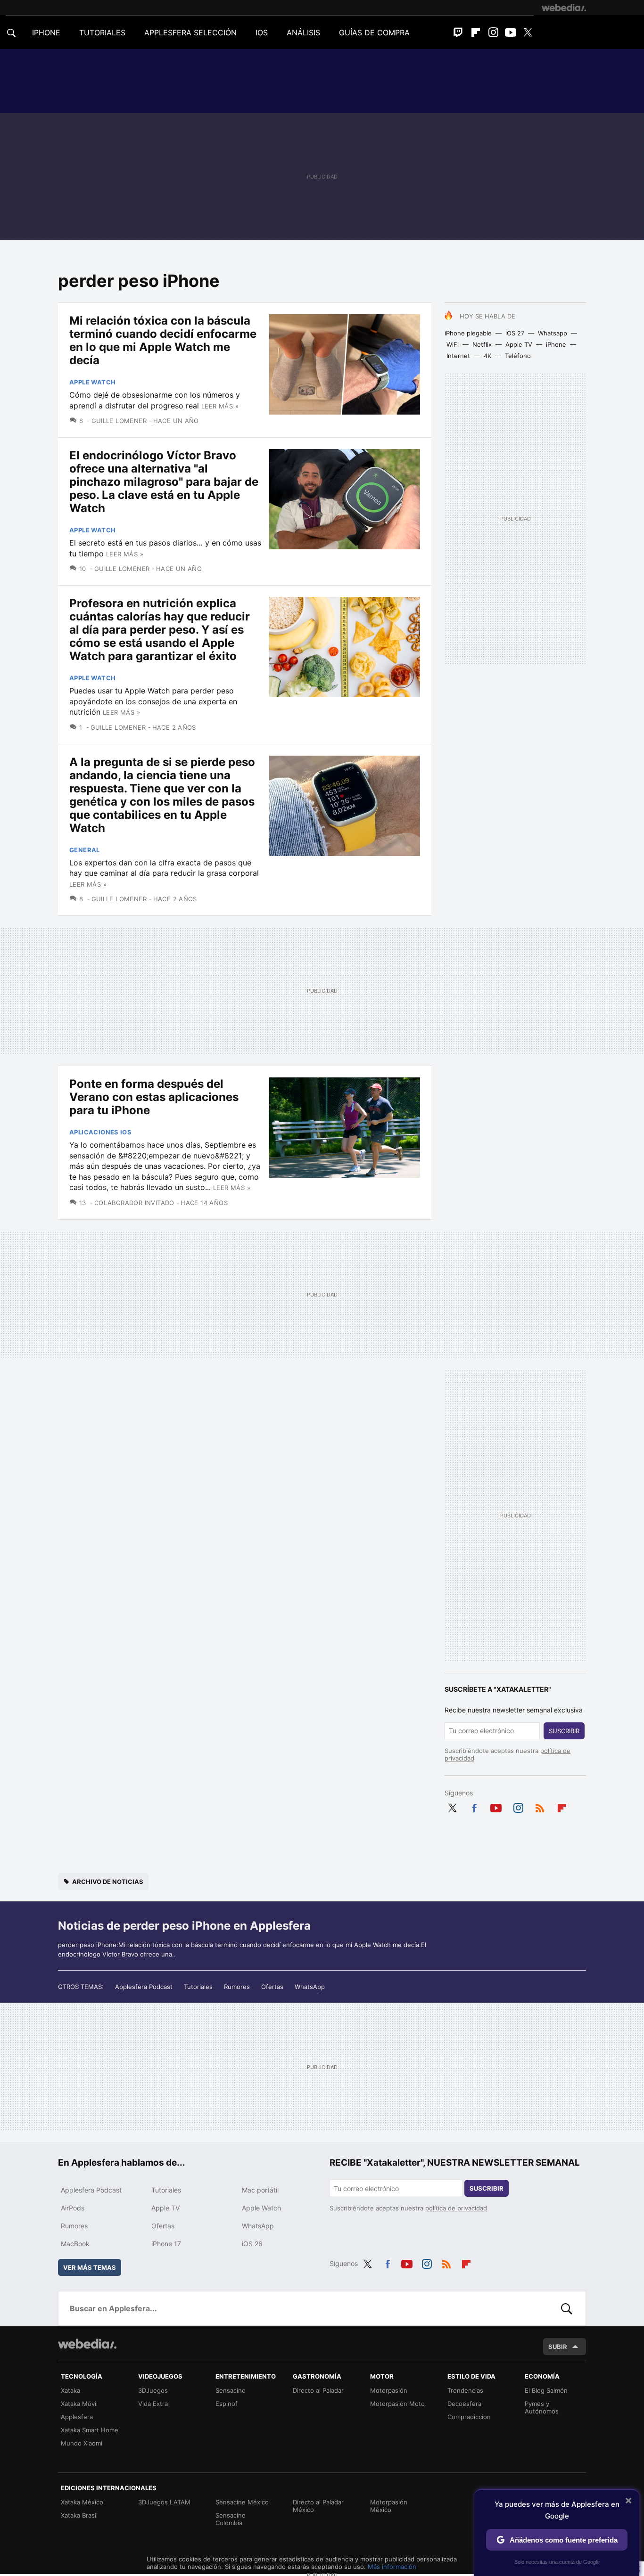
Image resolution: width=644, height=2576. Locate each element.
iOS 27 (515, 333)
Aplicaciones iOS (100, 1132)
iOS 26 (252, 2244)
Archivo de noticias (108, 1882)
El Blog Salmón (546, 2390)
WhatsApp (310, 1987)
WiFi (453, 344)
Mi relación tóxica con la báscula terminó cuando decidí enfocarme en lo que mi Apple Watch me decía (163, 340)
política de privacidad (456, 2208)
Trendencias (465, 2390)
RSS (540, 1806)
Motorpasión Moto (397, 2404)
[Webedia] (564, 8)
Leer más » (220, 406)
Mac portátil (260, 2190)
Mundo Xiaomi (82, 2443)
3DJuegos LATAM (164, 2502)
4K (487, 356)
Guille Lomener (119, 421)
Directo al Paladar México (318, 2506)
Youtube (511, 33)
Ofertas (272, 1987)
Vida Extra (153, 2404)
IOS (262, 33)
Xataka (70, 2390)
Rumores (237, 1987)
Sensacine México (242, 2502)
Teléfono (518, 356)
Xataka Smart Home (90, 2430)
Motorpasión (389, 2390)
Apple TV (519, 344)
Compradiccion (469, 2417)
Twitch (458, 33)
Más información (392, 2567)
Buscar (567, 2308)
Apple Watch (92, 382)
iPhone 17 (166, 2244)
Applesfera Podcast (144, 1987)
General (85, 850)
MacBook (75, 2244)
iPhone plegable (468, 333)
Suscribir (564, 1731)
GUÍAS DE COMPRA (374, 33)
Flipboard (476, 33)
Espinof (227, 2404)
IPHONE (46, 33)
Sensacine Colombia (231, 2519)
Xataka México (82, 2502)
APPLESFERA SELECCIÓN (190, 33)
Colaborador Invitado (134, 1203)
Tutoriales (198, 1987)
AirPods (73, 2208)
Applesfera (77, 2417)
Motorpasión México (389, 2506)
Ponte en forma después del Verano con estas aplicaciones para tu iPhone (154, 1097)
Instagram (493, 33)
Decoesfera (464, 2404)
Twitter (528, 33)
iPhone (556, 344)
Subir (558, 2347)
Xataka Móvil (79, 2404)
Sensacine (231, 2390)
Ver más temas (90, 2267)
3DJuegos (153, 2390)
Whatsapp (553, 333)
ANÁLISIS (303, 33)
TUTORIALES (102, 33)
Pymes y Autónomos (542, 2407)
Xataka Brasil (79, 2515)
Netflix (482, 344)
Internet (458, 356)
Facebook (474, 1806)
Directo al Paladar (318, 2390)
